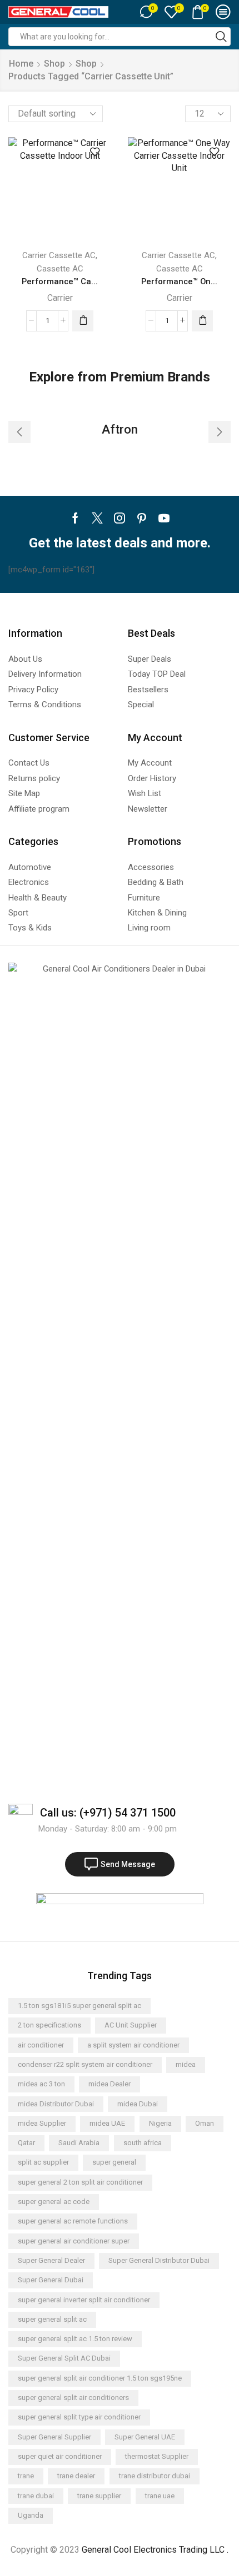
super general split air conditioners (73, 2398)
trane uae (160, 2496)
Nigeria (160, 2123)
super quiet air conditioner (60, 2456)
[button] (19, 432)
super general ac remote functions (73, 2221)
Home (21, 64)
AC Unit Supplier (131, 2025)
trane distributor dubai (155, 2476)
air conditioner (41, 2045)
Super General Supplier (54, 2437)
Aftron (120, 429)
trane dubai (36, 2496)
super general (114, 2162)
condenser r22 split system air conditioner (85, 2064)
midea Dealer (109, 2084)
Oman (205, 2123)
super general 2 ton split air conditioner (80, 2182)
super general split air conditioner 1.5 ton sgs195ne (100, 2378)
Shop (54, 64)
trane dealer (76, 2476)
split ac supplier (43, 2162)
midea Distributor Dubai (56, 2104)
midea (186, 2064)
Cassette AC (60, 269)
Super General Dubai (51, 2280)
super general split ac (52, 2319)
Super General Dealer (51, 2260)
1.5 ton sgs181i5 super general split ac (79, 2006)
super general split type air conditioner (79, 2417)
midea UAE (107, 2123)
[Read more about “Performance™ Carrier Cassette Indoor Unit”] (83, 321)
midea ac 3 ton (41, 2084)
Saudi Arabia (79, 2143)
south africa (143, 2143)
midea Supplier (42, 2123)
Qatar (26, 2143)
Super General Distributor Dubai (159, 2260)
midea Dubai (138, 2104)
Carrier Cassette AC (59, 255)
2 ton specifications (49, 2025)
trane (26, 2476)
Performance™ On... (179, 281)
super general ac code (54, 2202)
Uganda (31, 2515)
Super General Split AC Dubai (64, 2358)
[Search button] (221, 37)
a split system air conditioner (133, 2045)
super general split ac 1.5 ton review (75, 2339)
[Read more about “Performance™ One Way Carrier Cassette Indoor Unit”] (202, 321)
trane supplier (99, 2496)
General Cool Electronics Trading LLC (153, 2550)
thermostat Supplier (157, 2456)
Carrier (60, 298)
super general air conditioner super (74, 2241)
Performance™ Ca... (60, 281)
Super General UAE (145, 2437)
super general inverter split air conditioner (84, 2300)
